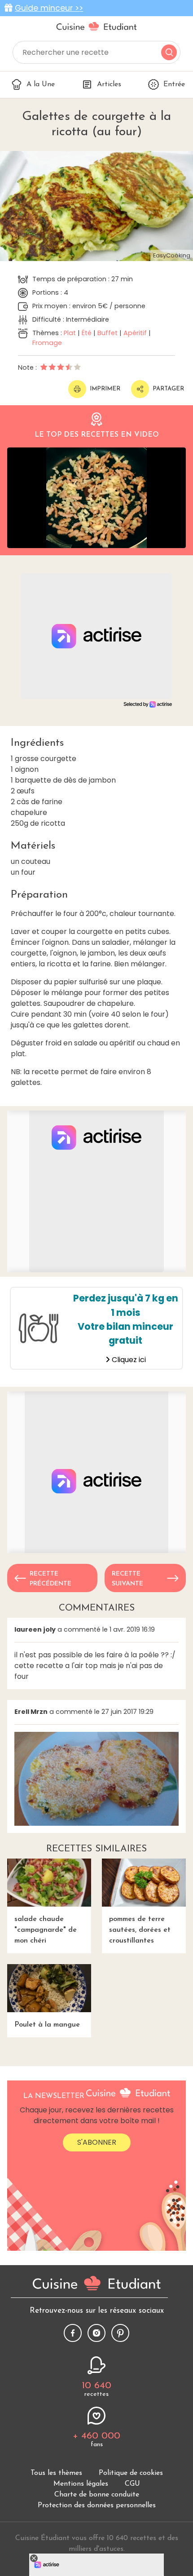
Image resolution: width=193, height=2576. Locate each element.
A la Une (41, 84)
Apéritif (135, 333)
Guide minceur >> (49, 8)
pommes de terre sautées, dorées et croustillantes (140, 1930)
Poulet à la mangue (47, 2025)
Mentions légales (81, 2484)
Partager (168, 389)
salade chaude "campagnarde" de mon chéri (46, 1930)
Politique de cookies (131, 2473)
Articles (109, 84)
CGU (132, 2484)
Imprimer (105, 389)
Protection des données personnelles (97, 2505)
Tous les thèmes (56, 2473)
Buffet (107, 333)
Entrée (174, 84)
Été (87, 333)
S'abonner (97, 2142)
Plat (70, 333)
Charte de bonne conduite (97, 2495)
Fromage (47, 343)
